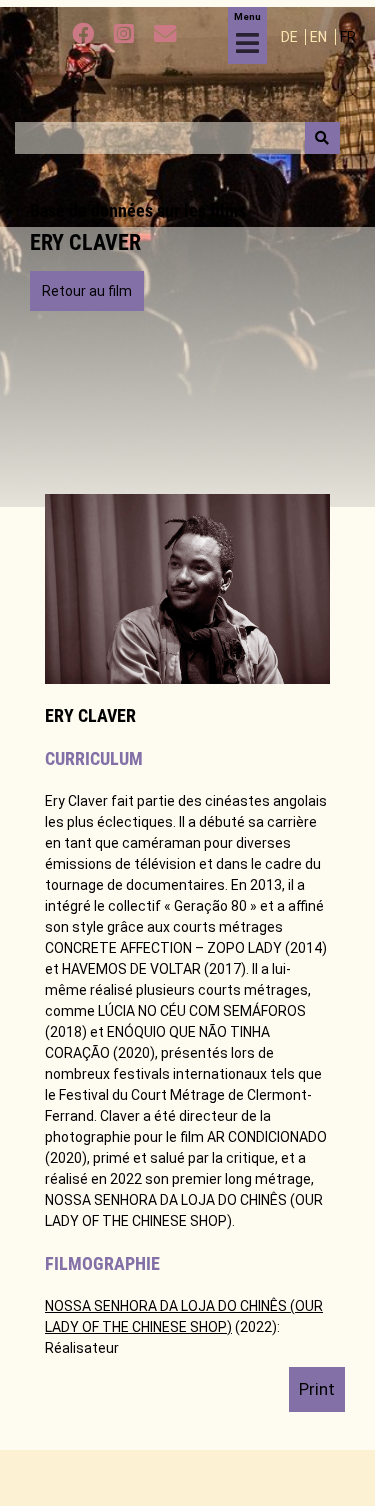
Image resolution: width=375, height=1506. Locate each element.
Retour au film (87, 291)
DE (291, 37)
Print (317, 1389)
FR (348, 37)
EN (320, 37)
